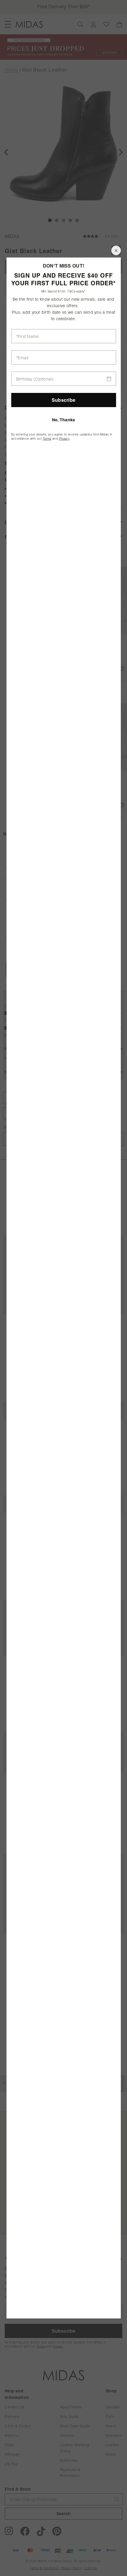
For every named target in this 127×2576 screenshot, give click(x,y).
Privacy (64, 439)
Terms (47, 439)
